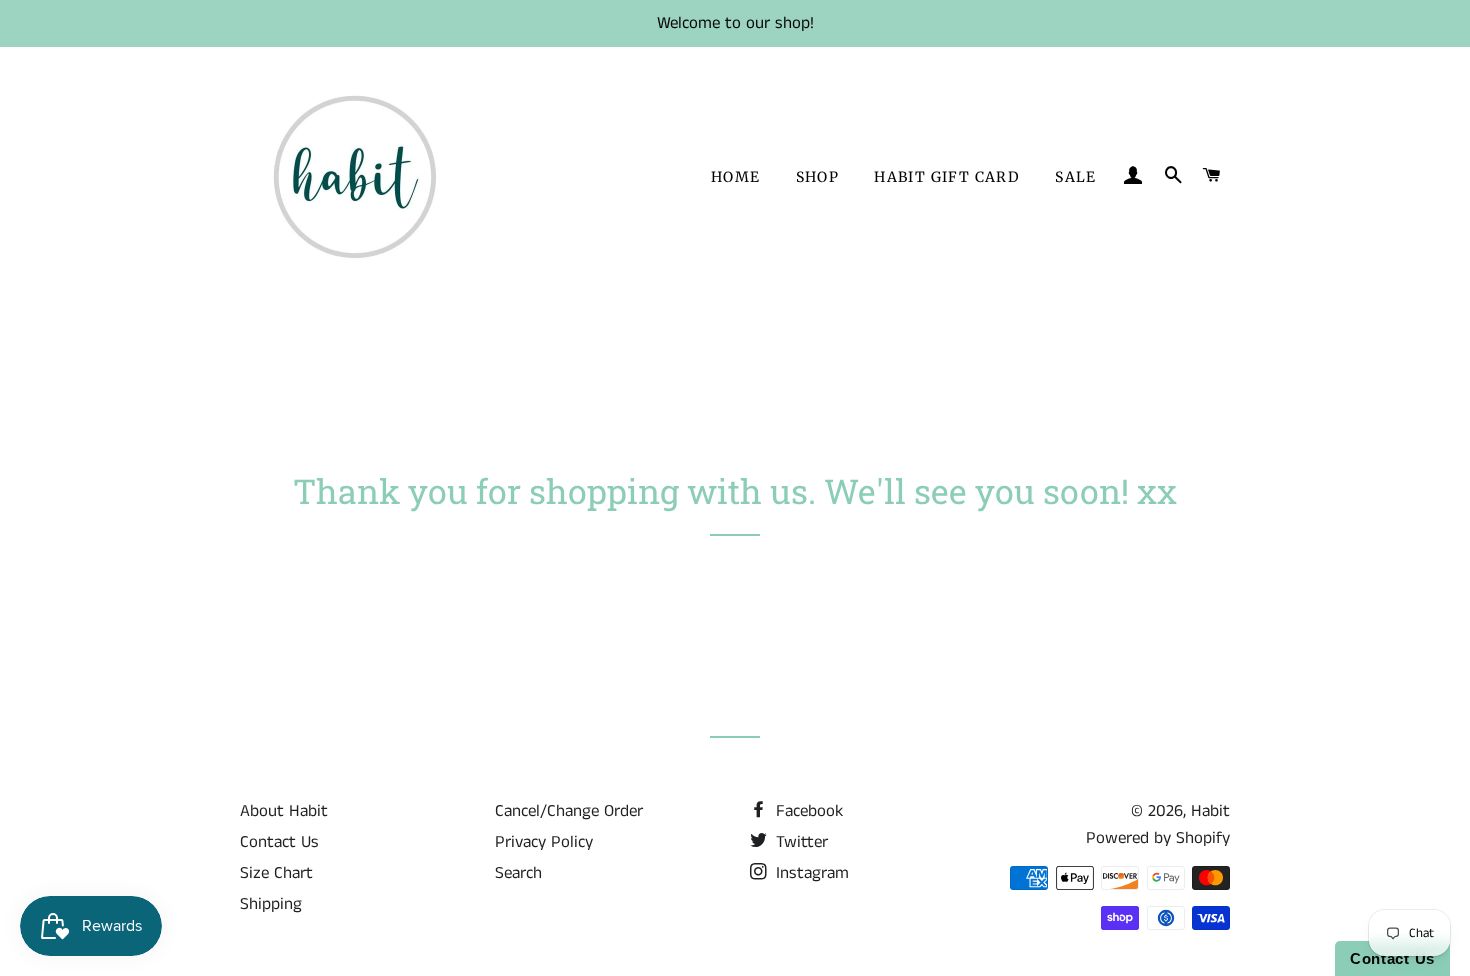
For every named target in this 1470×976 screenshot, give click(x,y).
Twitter (799, 842)
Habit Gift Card (947, 177)
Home (736, 177)
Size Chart (276, 873)
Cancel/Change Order (569, 811)
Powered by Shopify (1158, 838)
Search (518, 873)
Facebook (807, 811)
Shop (818, 177)
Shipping (271, 904)
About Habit (284, 811)
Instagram (810, 873)
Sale (1076, 177)
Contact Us (279, 842)
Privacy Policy (544, 842)
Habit (1210, 811)
